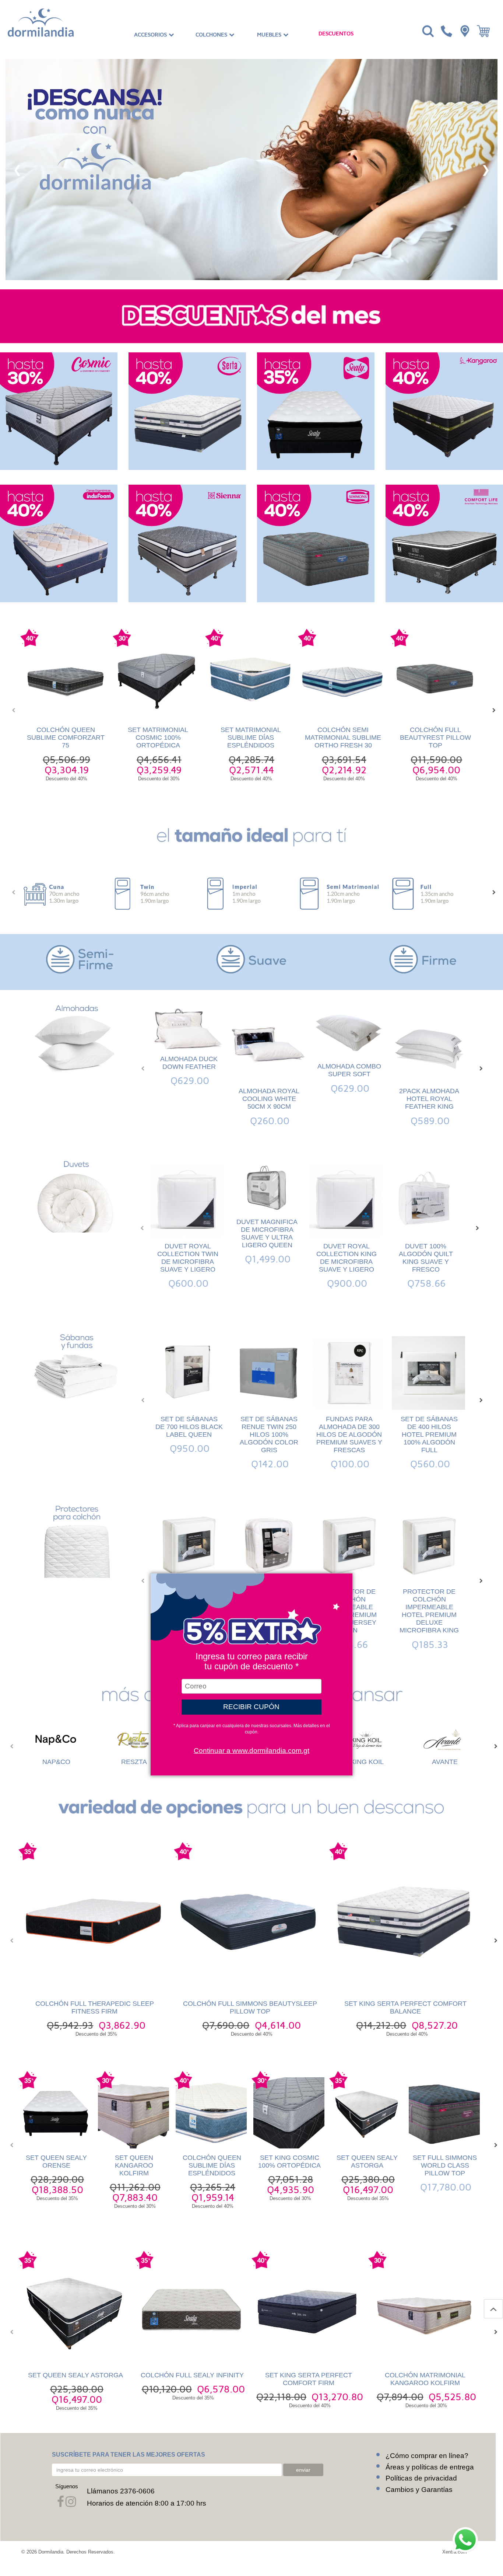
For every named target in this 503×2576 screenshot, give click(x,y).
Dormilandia (51, 2552)
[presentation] (11, 710)
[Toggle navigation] (427, 31)
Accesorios (151, 35)
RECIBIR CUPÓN (251, 1707)
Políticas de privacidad (421, 2478)
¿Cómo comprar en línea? (427, 2456)
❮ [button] (17, 170)
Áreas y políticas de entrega (430, 2467)
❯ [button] (486, 170)
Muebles (270, 35)
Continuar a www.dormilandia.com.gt (251, 1751)
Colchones (212, 35)
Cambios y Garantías (419, 2490)
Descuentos (336, 34)
